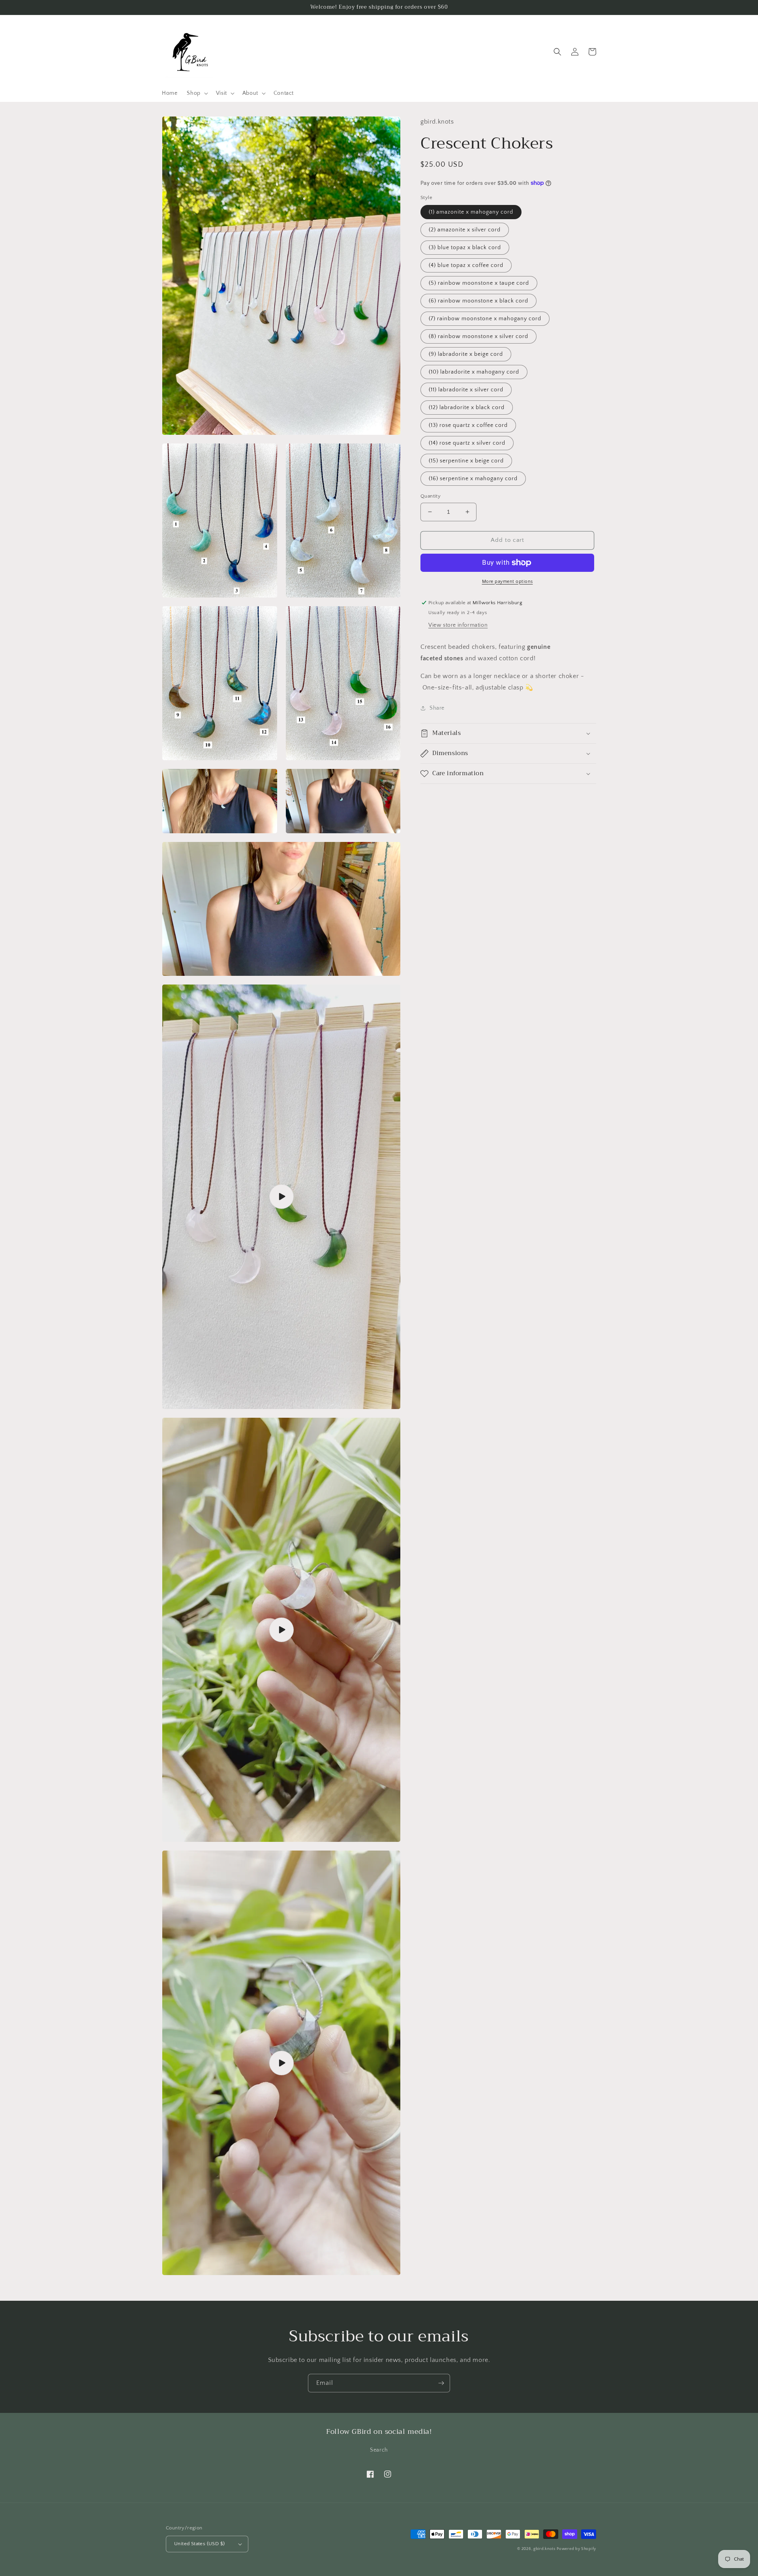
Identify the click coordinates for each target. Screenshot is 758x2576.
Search (379, 2450)
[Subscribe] (441, 2383)
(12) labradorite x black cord (467, 408)
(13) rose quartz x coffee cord (468, 425)
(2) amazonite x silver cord (465, 230)
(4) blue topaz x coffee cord (466, 265)
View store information (458, 625)
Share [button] (437, 708)
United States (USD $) (199, 2544)
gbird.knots (544, 2549)
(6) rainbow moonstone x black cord (478, 301)
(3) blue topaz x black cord (465, 248)
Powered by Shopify (576, 2549)
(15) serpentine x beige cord (466, 461)
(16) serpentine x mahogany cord (473, 479)
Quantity (431, 496)
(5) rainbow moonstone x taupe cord (479, 283)
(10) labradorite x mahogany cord (474, 372)
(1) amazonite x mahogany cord (471, 212)
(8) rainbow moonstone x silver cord (478, 336)
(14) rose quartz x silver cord (467, 443)
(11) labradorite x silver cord (466, 390)
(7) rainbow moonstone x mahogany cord (485, 319)
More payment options (508, 582)
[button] (196, 93)
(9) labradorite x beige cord (466, 354)
